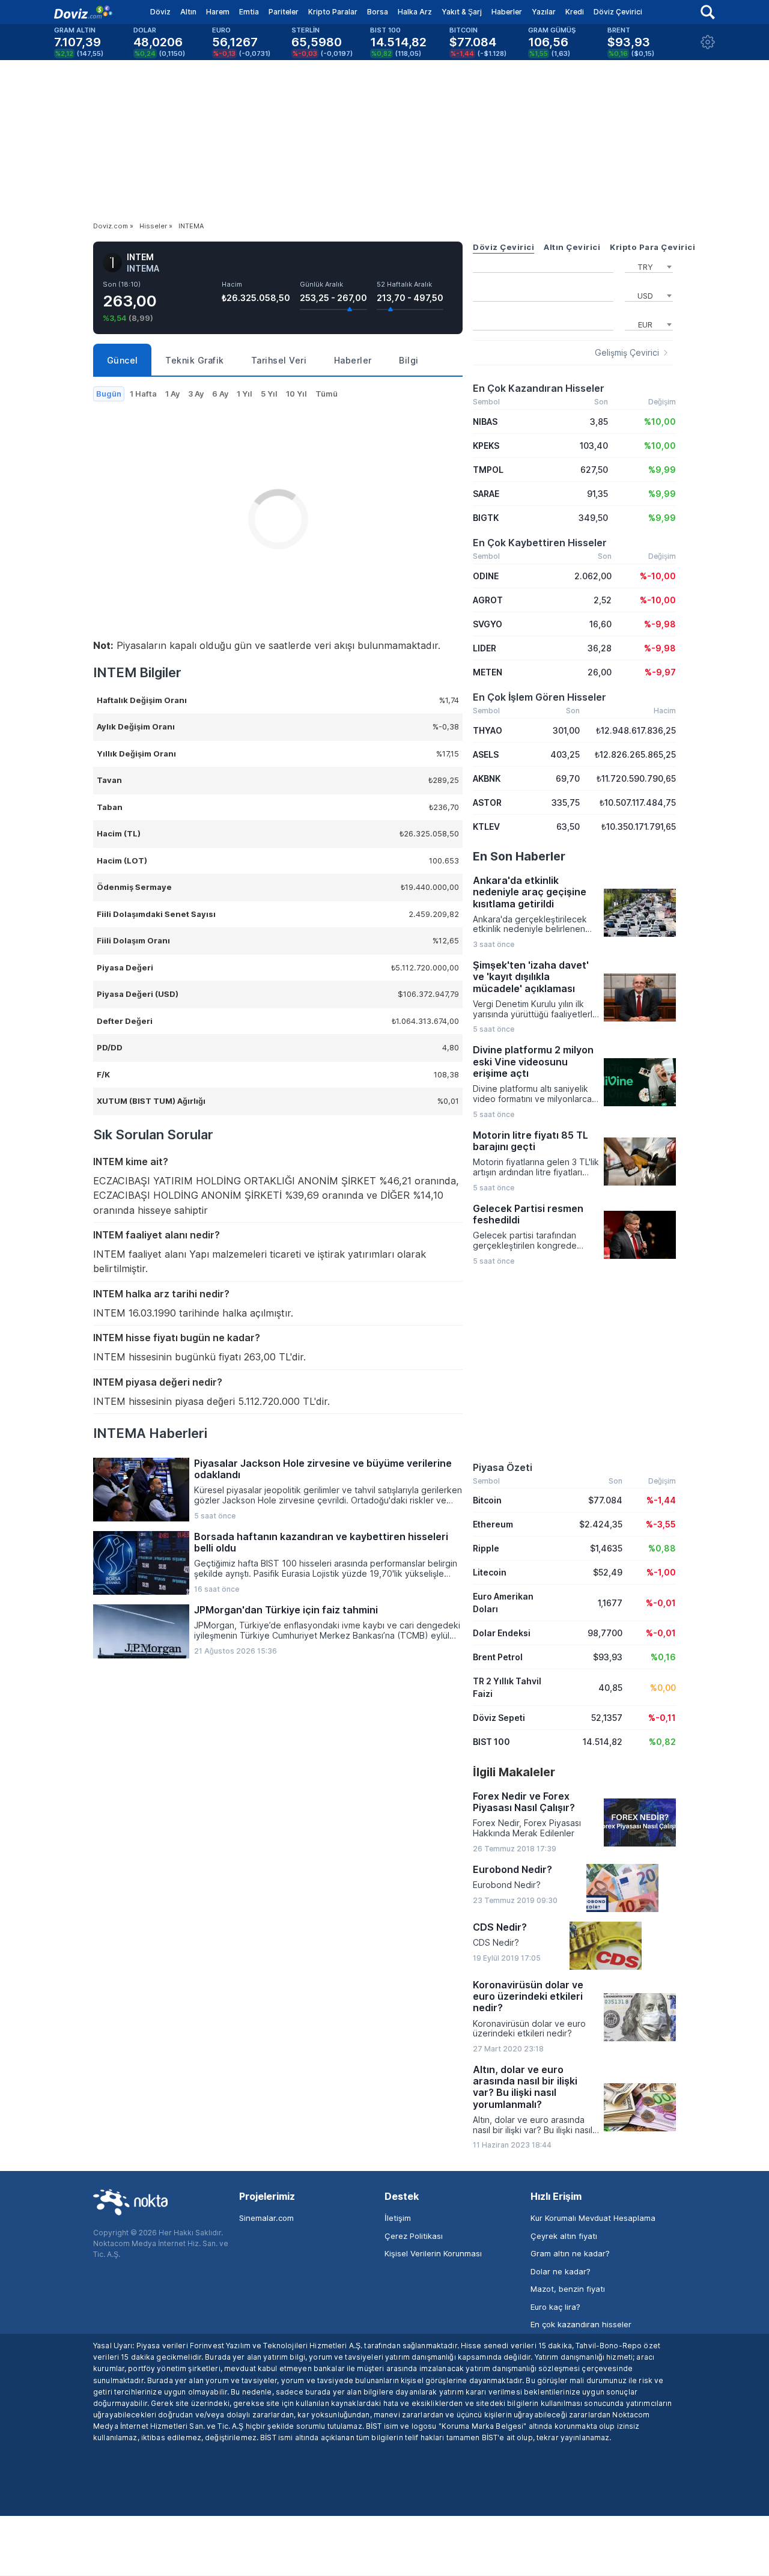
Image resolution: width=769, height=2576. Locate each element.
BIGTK (486, 518)
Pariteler (284, 12)
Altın (188, 12)
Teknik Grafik (195, 360)
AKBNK (487, 778)
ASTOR (487, 802)
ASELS (486, 754)
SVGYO (488, 624)
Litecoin (490, 1572)
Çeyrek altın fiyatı (564, 2236)
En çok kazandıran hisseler (581, 2324)
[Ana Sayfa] (83, 12)
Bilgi (409, 360)
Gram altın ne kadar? (570, 2253)
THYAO (488, 730)
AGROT (488, 600)
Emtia (249, 12)
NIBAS (485, 422)
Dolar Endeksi (502, 1633)
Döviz (160, 12)
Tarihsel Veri (279, 360)
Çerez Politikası (414, 2236)
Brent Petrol (498, 1657)
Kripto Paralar (333, 12)
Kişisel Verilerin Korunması (433, 2253)
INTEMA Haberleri (150, 1433)
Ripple (486, 1548)
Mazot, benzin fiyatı (568, 2289)
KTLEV (486, 827)
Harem (218, 12)
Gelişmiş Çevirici (627, 353)
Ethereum (493, 1524)
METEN (488, 672)
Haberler (507, 12)
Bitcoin (487, 1500)
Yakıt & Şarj (462, 12)
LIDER (485, 648)
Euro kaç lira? (555, 2307)
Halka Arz (415, 12)
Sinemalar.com (266, 2218)
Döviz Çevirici (618, 12)
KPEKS (486, 446)
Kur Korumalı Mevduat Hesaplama (593, 2218)
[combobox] (649, 266)
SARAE (486, 494)
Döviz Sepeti (499, 1718)
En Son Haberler (519, 856)
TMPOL (488, 470)
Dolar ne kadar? (561, 2271)
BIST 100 (491, 1742)
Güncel (123, 360)
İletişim (398, 2218)
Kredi (575, 12)
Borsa (378, 12)
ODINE (486, 576)
